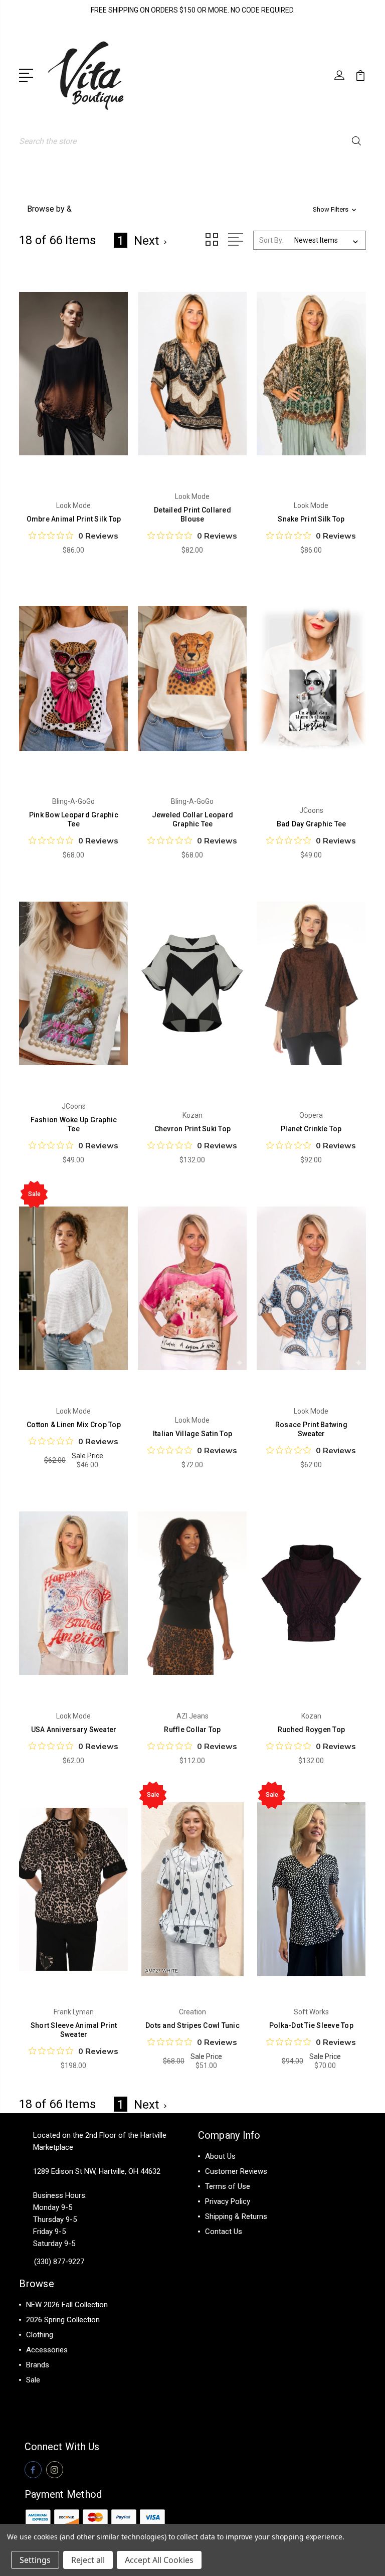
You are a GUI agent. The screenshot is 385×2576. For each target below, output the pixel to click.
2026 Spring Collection (63, 2320)
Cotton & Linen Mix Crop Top (74, 1425)
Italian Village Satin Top (192, 1434)
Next (146, 241)
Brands (38, 2365)
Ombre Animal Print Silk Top (74, 519)
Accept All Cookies (159, 2560)
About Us (220, 2156)
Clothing (40, 2335)
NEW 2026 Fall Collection (67, 2305)
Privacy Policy (228, 2201)
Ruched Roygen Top (311, 1730)
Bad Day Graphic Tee (312, 824)
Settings (35, 2560)
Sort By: (271, 240)
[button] (192, 209)
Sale (33, 2380)
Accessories (47, 2350)
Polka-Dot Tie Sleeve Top (311, 2025)
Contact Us (224, 2231)
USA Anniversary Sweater (74, 1730)
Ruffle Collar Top (192, 1730)
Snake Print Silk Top (311, 519)
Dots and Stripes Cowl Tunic (192, 2025)
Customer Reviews (236, 2171)
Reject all (88, 2560)
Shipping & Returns (236, 2216)
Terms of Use (228, 2186)
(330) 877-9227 (59, 2262)
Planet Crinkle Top (311, 1129)
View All (40, 2395)
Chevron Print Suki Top (193, 1129)
